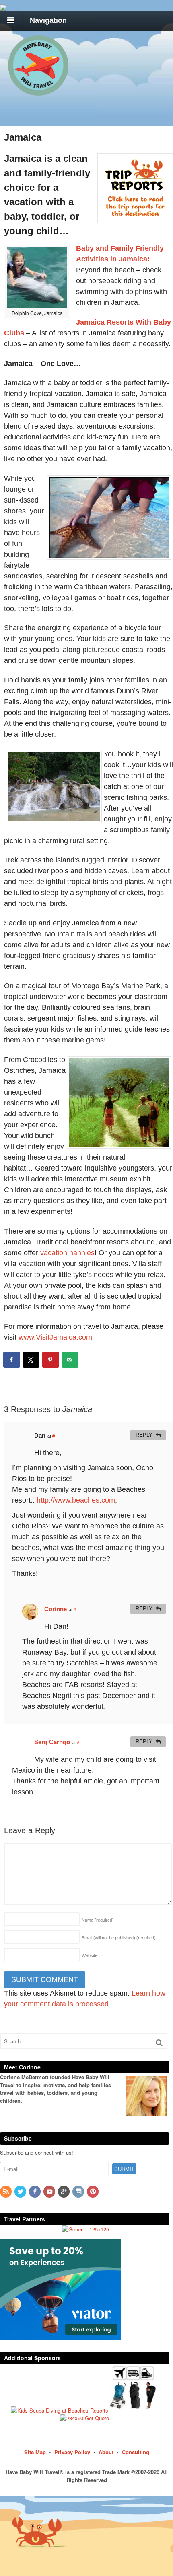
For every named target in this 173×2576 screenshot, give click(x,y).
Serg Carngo (52, 1742)
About (106, 2452)
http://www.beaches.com (76, 1500)
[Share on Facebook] (12, 1360)
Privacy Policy (72, 2452)
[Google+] (64, 2192)
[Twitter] (21, 2192)
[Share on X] (31, 1360)
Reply (144, 1435)
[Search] (159, 2042)
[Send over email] (70, 1360)
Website (90, 1955)
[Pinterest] (93, 2192)
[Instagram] (79, 2192)
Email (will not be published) (119, 1938)
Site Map (35, 2452)
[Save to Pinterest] (51, 1360)
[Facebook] (35, 2192)
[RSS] (6, 2192)
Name (98, 1920)
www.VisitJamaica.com (55, 1337)
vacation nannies (67, 1253)
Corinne (56, 1609)
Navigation (48, 20)
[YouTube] (50, 2192)
